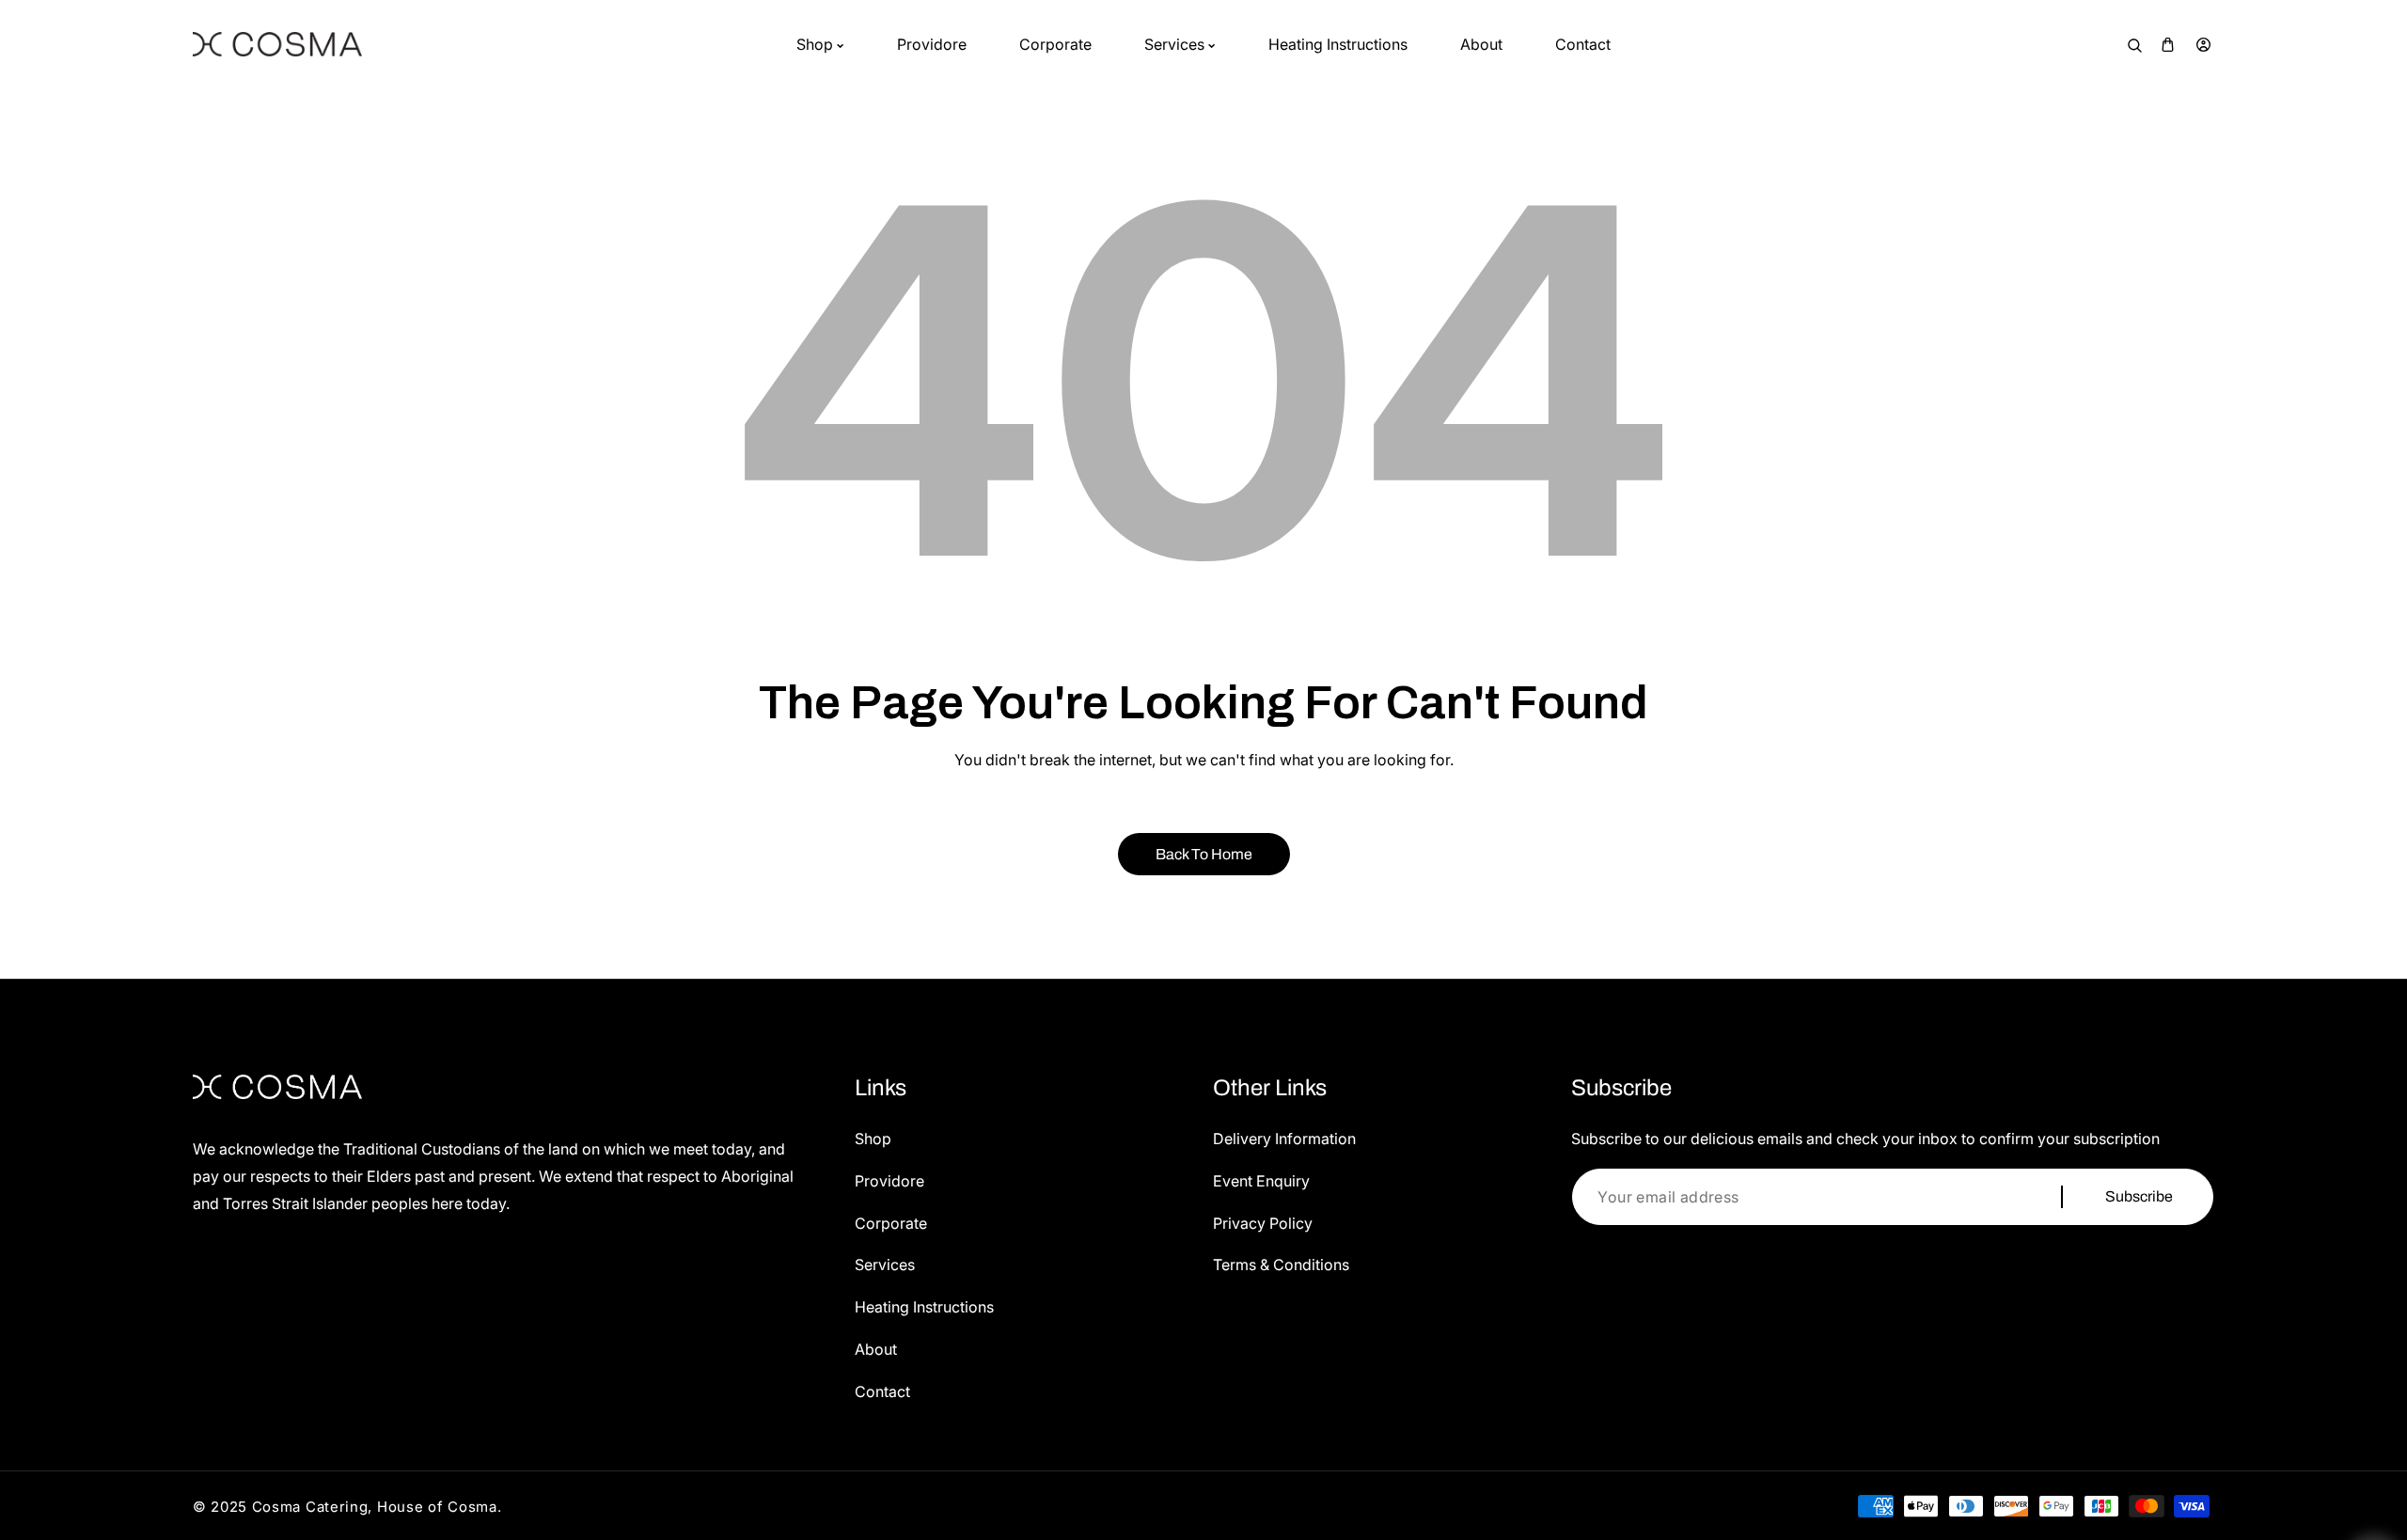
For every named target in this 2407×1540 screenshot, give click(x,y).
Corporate (891, 1223)
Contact (882, 1391)
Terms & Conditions (1281, 1265)
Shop (873, 1139)
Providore (889, 1181)
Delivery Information (1284, 1139)
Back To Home (1204, 854)
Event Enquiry (1261, 1181)
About (876, 1349)
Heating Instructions (924, 1307)
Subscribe (2139, 1196)
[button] (2168, 45)
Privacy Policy (1263, 1223)
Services (885, 1265)
